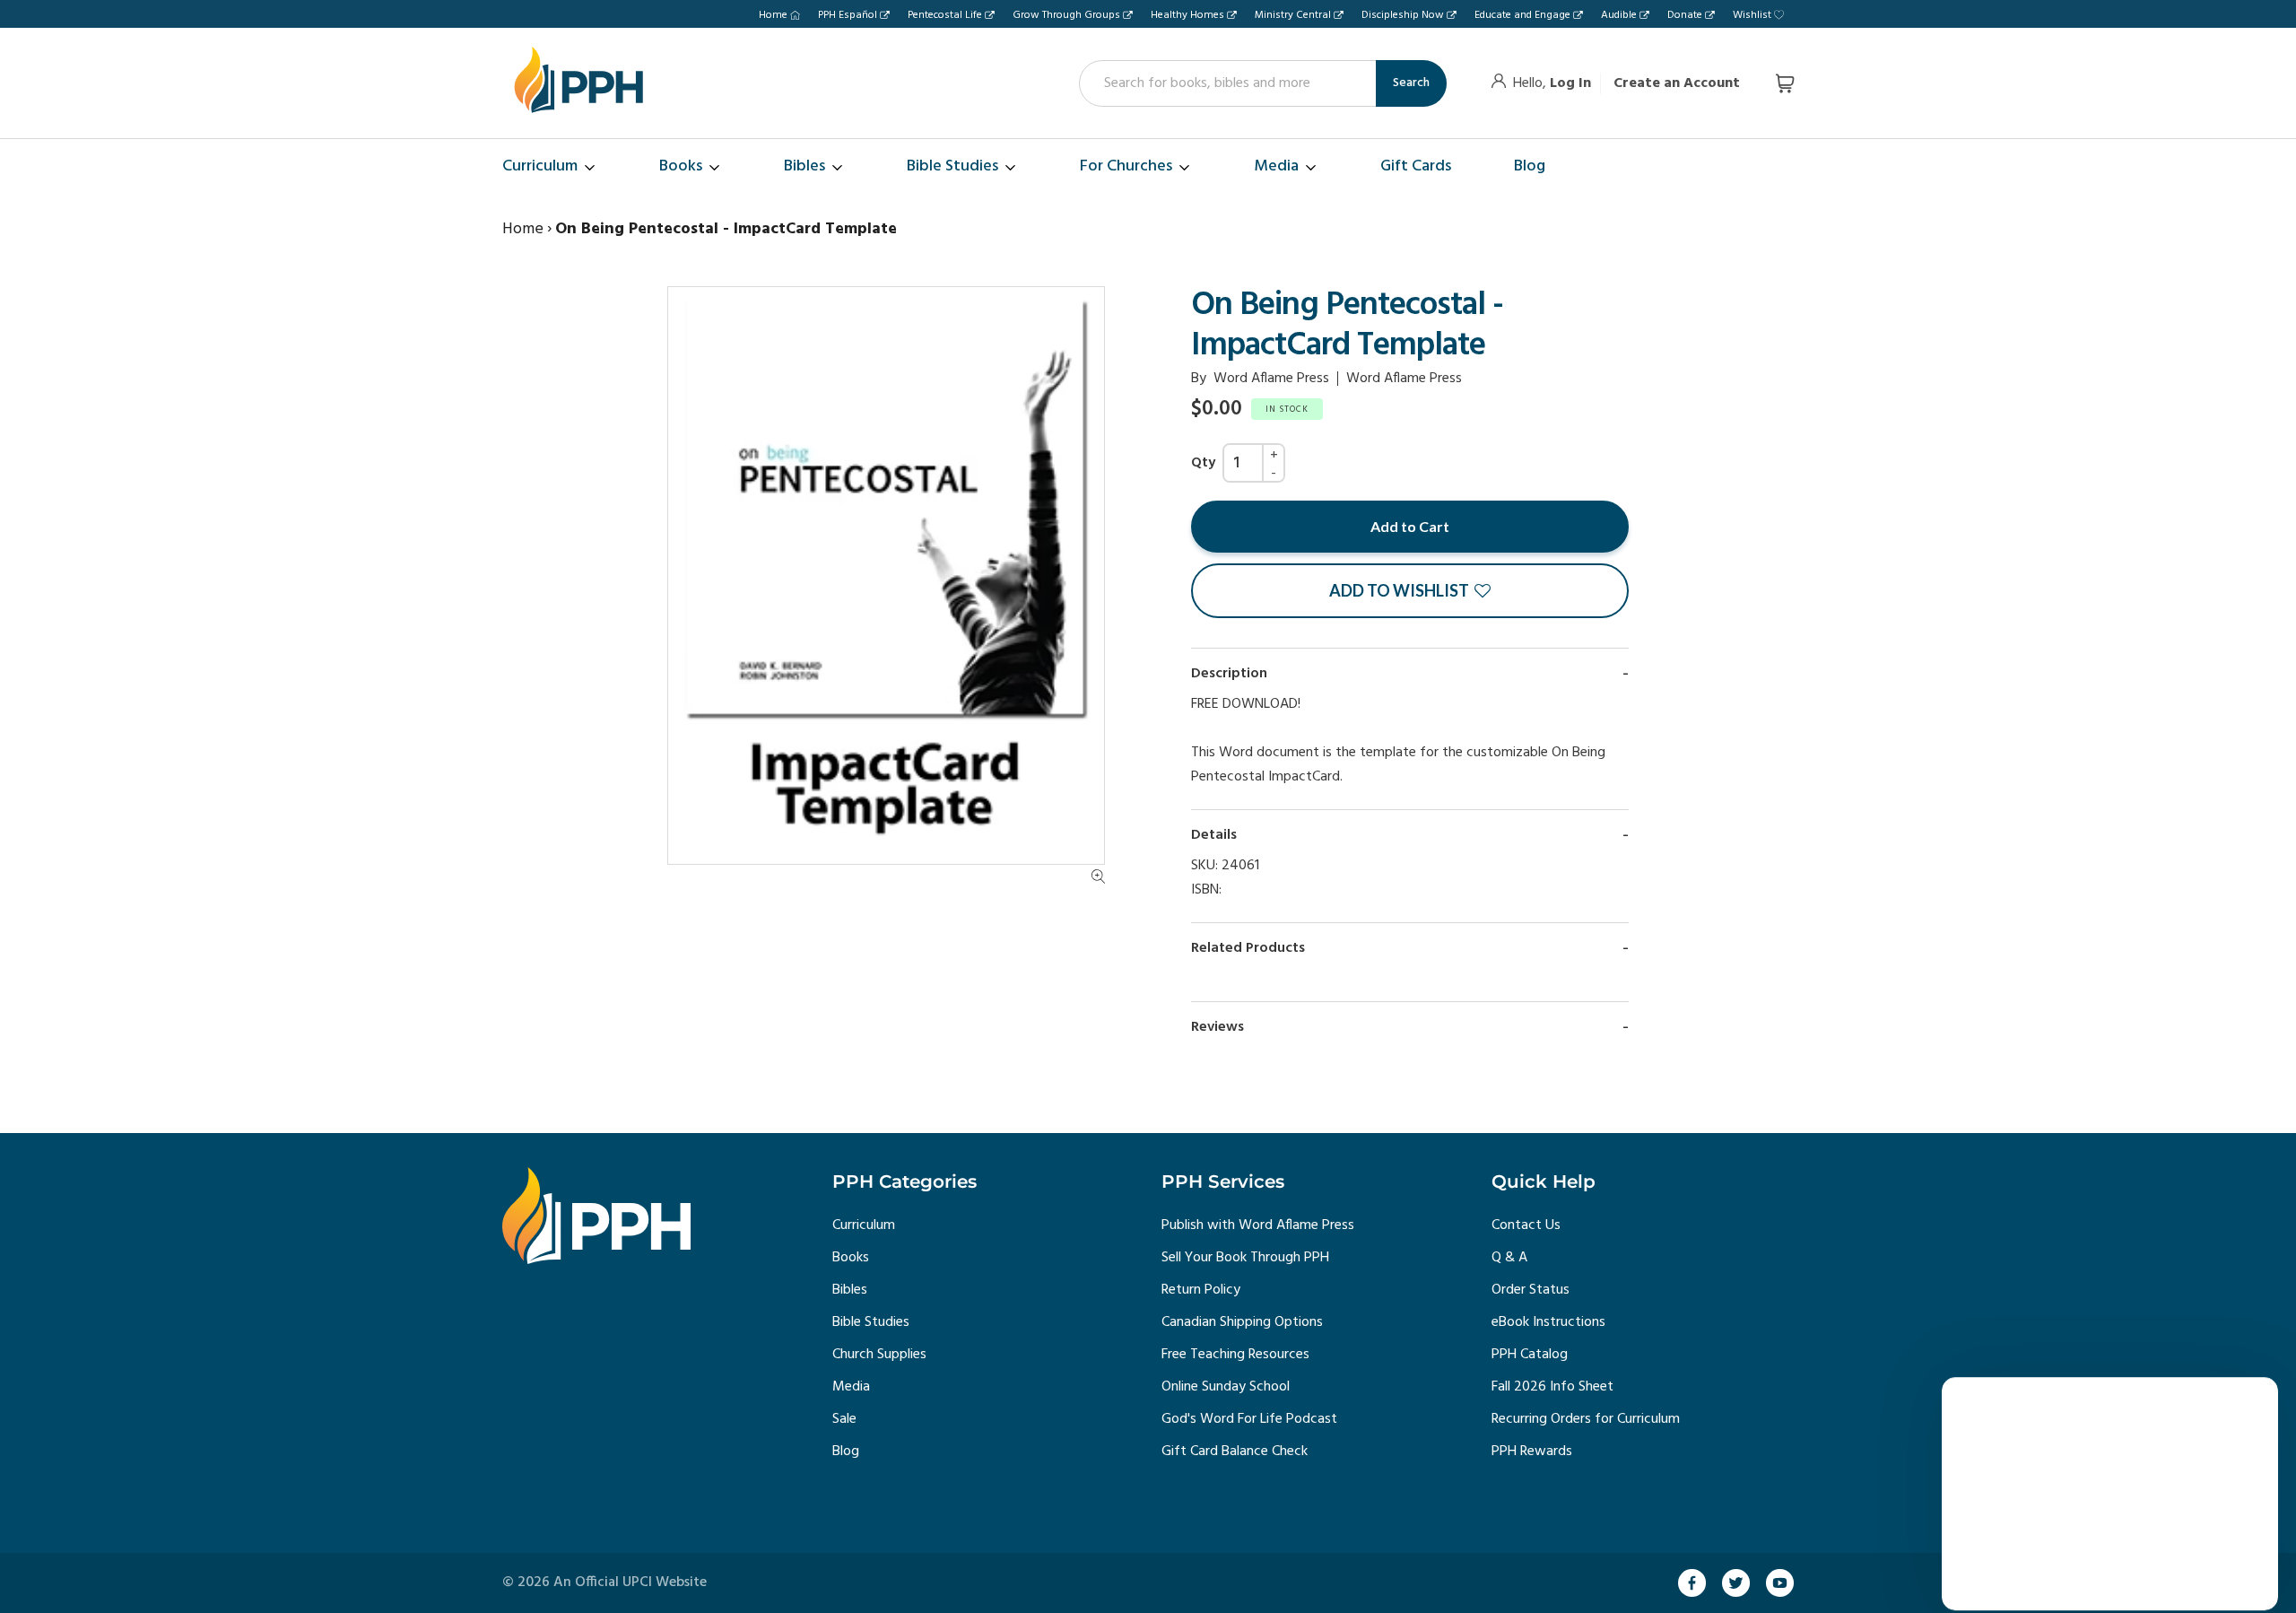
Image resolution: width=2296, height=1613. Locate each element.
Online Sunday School (1226, 1387)
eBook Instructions (1548, 1322)
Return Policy (1201, 1290)
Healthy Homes (1187, 15)
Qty (1203, 463)
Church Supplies (879, 1355)
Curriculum (864, 1225)
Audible (1619, 15)
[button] (1410, 591)
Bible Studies (871, 1322)
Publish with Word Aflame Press (1258, 1225)
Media (851, 1387)
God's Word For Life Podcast (1249, 1419)
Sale (844, 1419)
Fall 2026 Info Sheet (1552, 1387)
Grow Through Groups (1066, 15)
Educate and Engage (1522, 15)
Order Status (1531, 1290)
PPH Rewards (1532, 1452)
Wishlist (1752, 15)
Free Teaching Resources (1235, 1355)
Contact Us (1526, 1225)
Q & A (1509, 1258)
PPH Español (848, 15)
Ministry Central (1293, 15)
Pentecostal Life (945, 15)
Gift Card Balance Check (1235, 1452)
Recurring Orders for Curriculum (1586, 1419)
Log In (1570, 83)
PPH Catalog (1530, 1355)
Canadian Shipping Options (1242, 1322)
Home (773, 15)
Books (851, 1258)
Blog (846, 1452)
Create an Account (1677, 83)
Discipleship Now (1403, 15)
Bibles (850, 1290)
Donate (1685, 15)
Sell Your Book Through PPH (1245, 1258)
